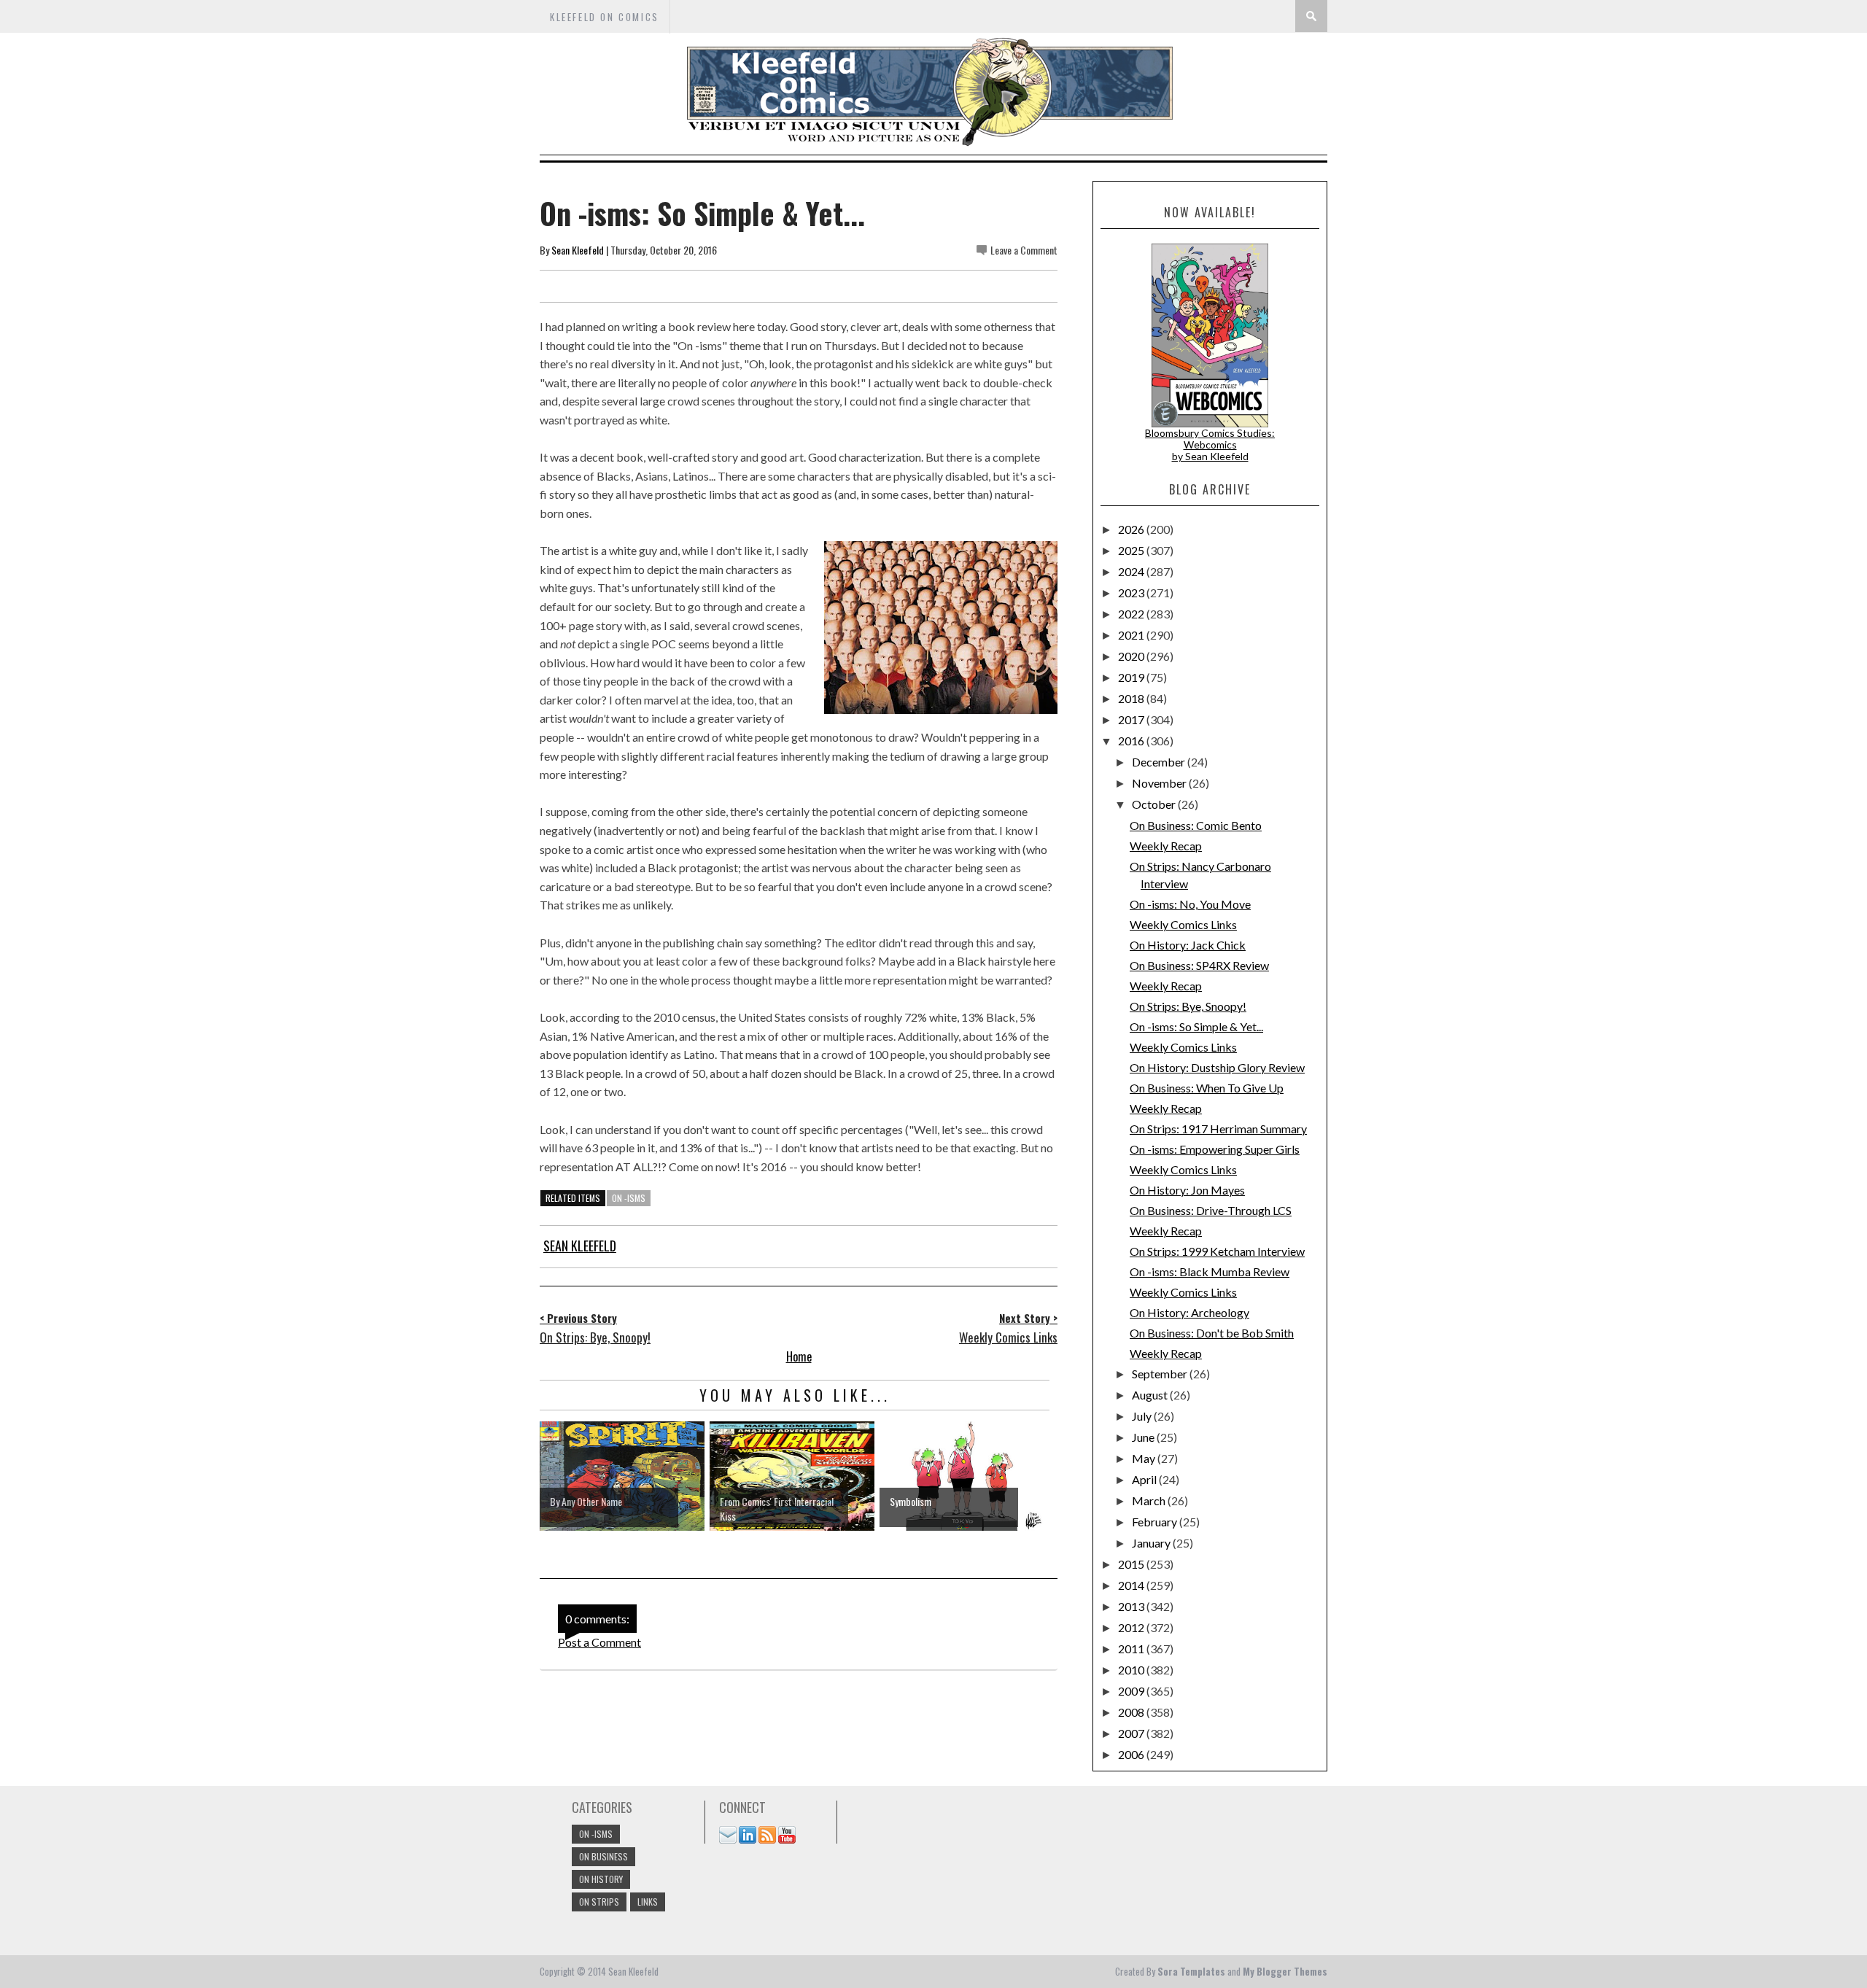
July (1143, 1416)
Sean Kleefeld (578, 250)
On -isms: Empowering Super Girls (1215, 1149)
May (1145, 1458)
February (1156, 1522)
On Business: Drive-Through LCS (1211, 1210)
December (1160, 762)
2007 (1132, 1733)
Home (799, 1356)
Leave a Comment (1024, 250)
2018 (1132, 698)
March (1150, 1500)
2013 (1132, 1606)
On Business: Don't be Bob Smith (1212, 1333)
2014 (1132, 1585)
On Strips (599, 1902)
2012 (1132, 1627)
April (1145, 1479)
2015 (1132, 1564)
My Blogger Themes (1285, 1971)
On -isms (629, 1198)
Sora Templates (1191, 1971)
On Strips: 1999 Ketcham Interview (1217, 1251)
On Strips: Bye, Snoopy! (1188, 1006)
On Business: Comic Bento (1196, 825)
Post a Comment (599, 1642)
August (1151, 1395)
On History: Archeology (1189, 1312)
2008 (1132, 1712)
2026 (1132, 529)
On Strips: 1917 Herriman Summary (1218, 1129)
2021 (1132, 635)
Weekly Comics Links (1183, 924)
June (1144, 1437)
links (648, 1902)
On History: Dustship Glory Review (1217, 1067)
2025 (1132, 550)
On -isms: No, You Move (1190, 904)
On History (601, 1879)
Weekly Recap (1166, 846)
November (1160, 783)
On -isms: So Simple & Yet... (1196, 1026)
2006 (1132, 1754)
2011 (1132, 1649)
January (1152, 1543)
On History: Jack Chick (1188, 945)
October (1155, 804)
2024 (1132, 571)
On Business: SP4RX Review (1199, 965)
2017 (1132, 719)
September (1161, 1374)
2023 (1132, 593)
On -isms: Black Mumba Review (1210, 1271)
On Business (603, 1856)
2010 (1132, 1670)
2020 (1132, 656)
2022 (1132, 614)
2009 (1132, 1691)
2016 (1132, 741)
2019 (1132, 677)
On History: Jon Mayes (1187, 1190)
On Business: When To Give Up (1207, 1088)
